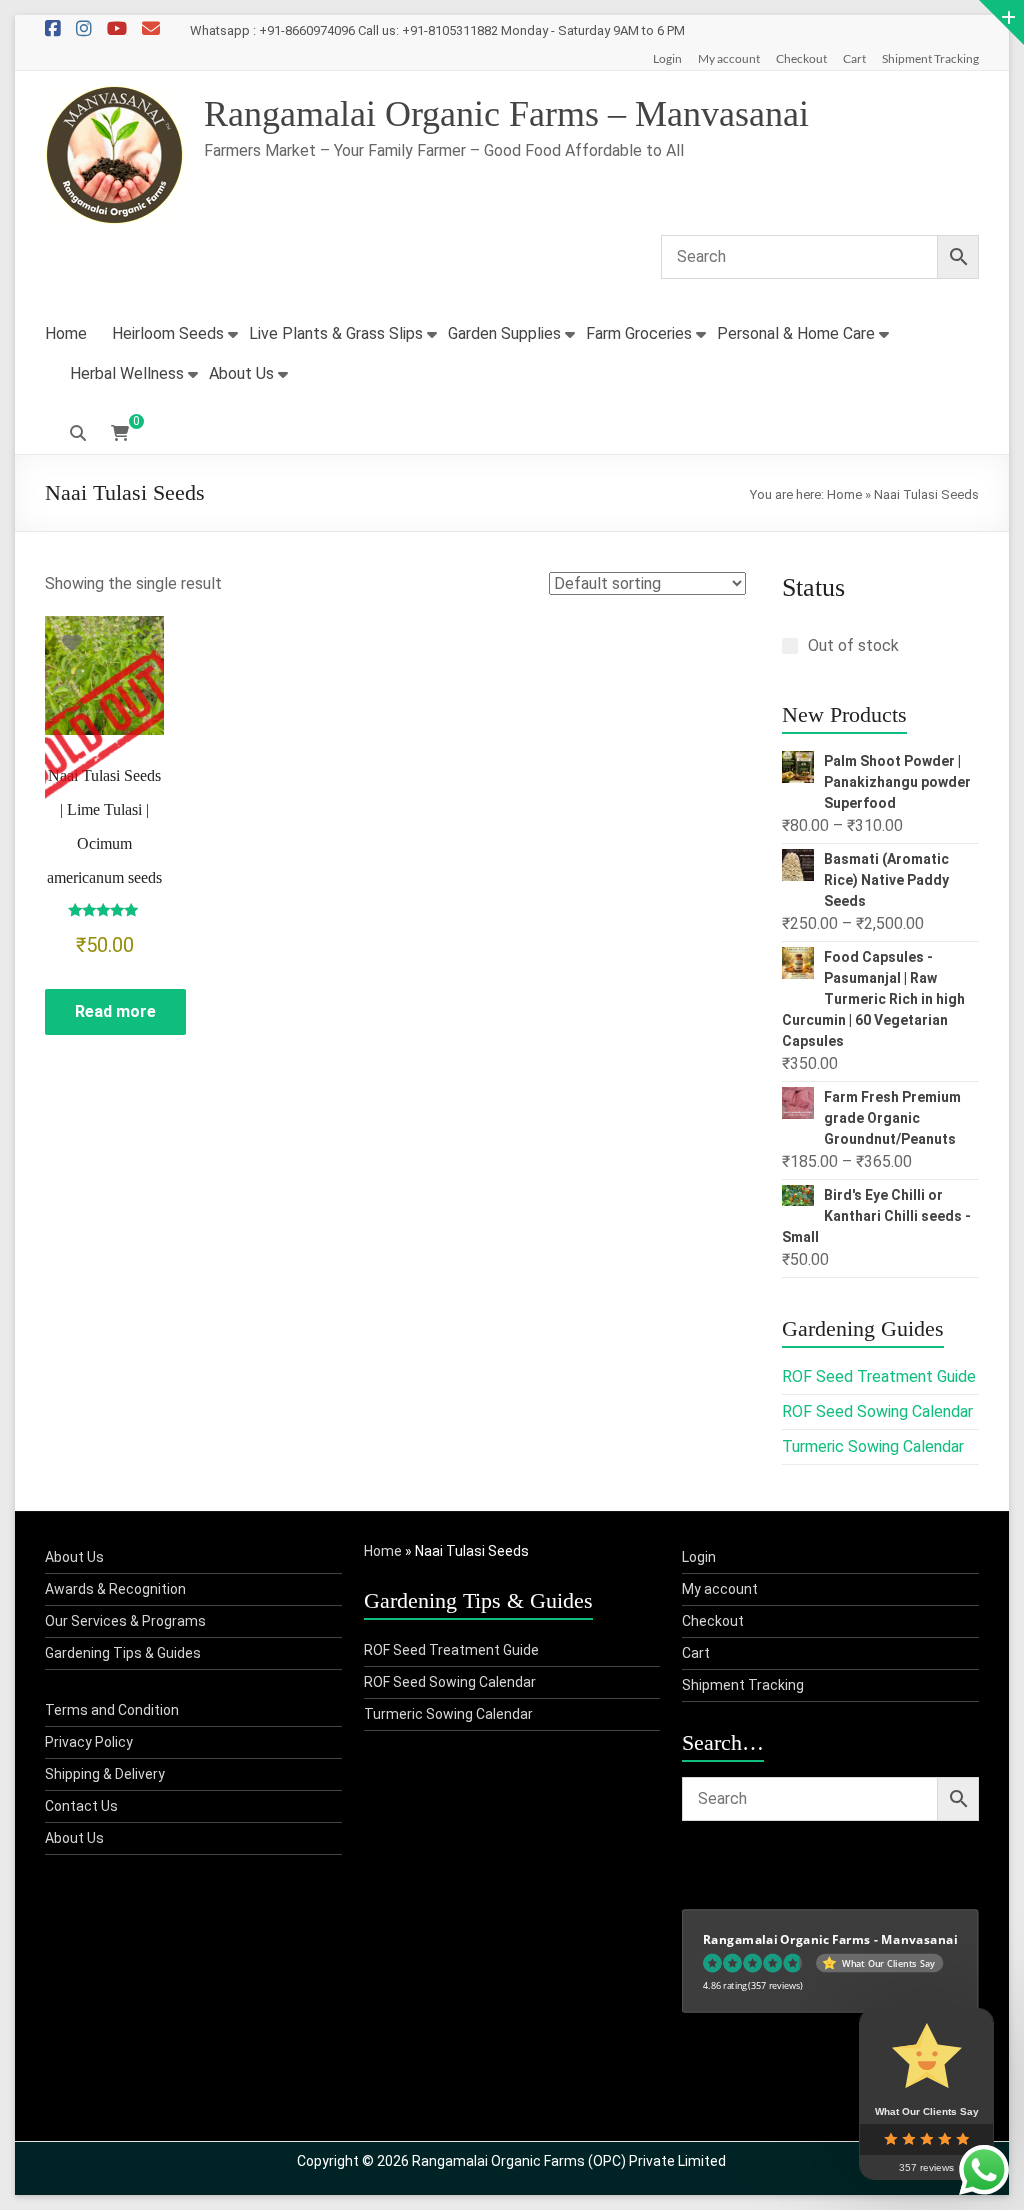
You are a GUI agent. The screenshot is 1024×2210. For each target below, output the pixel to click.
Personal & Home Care (796, 333)
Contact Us (81, 1806)
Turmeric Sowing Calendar (873, 1446)
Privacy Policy (89, 1742)
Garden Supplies (504, 333)
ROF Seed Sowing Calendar (877, 1411)
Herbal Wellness (127, 373)
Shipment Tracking (930, 58)
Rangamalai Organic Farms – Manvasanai (506, 114)
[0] (120, 434)
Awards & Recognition (115, 1589)
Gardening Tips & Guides (123, 1653)
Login (667, 58)
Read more (115, 1011)
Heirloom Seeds (168, 333)
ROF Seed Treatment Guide (879, 1376)
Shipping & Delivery (105, 1774)
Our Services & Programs (125, 1621)
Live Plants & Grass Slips (336, 333)
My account (729, 58)
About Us (241, 373)
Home (66, 333)
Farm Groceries (639, 333)
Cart (854, 58)
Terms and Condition (112, 1710)
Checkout (801, 58)
